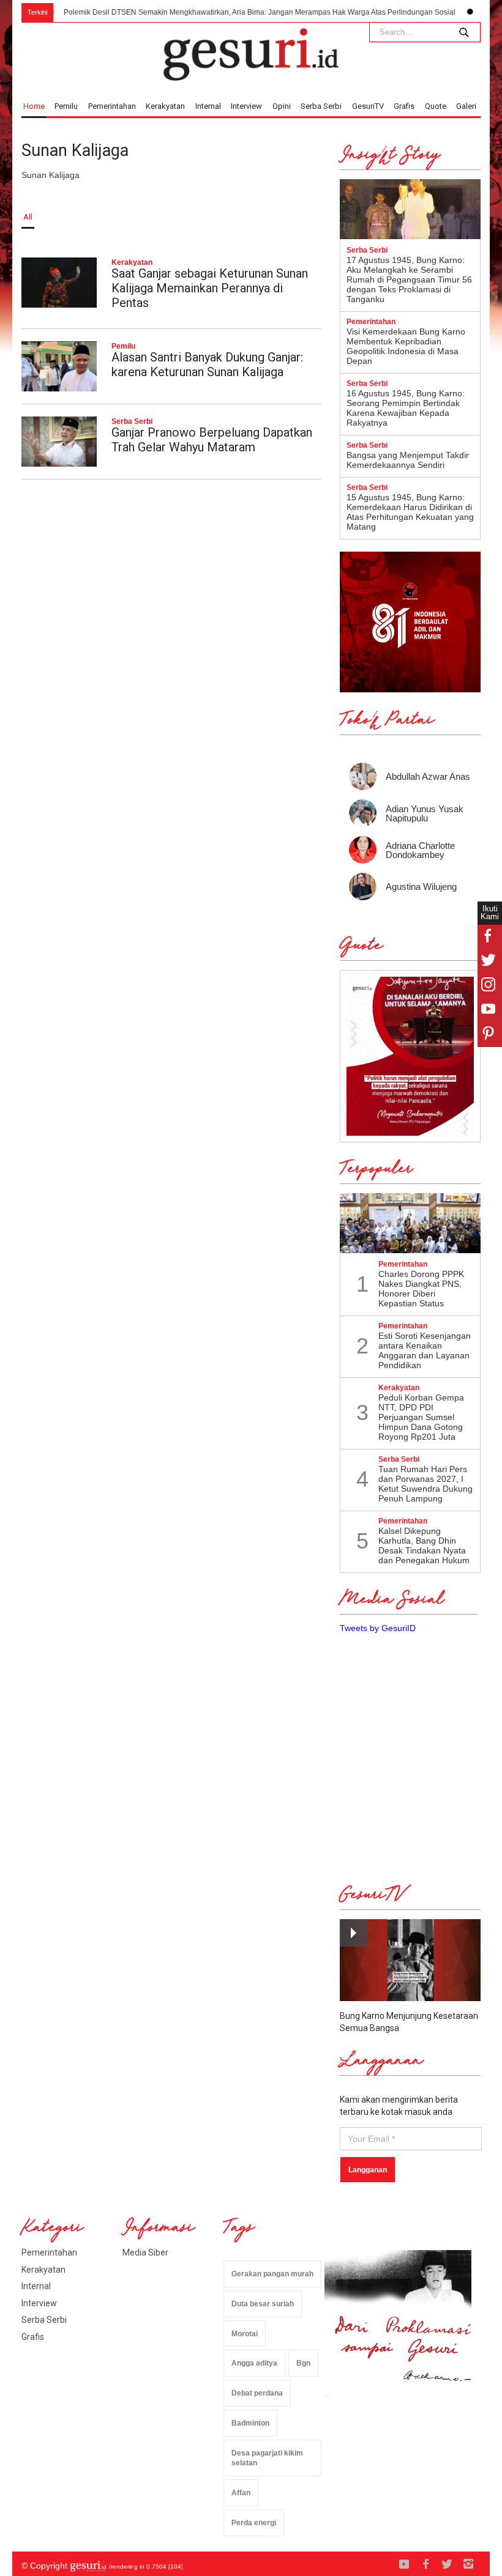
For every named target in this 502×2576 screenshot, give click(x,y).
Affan (241, 2493)
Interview (246, 106)
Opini (282, 106)
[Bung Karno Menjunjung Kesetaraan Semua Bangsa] (410, 1960)
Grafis (404, 106)
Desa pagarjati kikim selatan (267, 2458)
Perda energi (254, 2523)
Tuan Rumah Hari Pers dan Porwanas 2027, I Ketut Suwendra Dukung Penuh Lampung (425, 1484)
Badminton (250, 2423)
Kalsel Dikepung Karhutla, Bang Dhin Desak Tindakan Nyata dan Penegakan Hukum (424, 1545)
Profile (465, 217)
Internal (208, 106)
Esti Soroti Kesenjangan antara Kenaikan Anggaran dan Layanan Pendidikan (425, 1350)
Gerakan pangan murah (272, 2274)
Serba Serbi (321, 106)
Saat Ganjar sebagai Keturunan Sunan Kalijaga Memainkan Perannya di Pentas (210, 288)
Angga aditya (254, 2363)
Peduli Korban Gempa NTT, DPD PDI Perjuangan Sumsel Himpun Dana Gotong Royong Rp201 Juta (421, 1417)
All (28, 217)
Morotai (245, 2334)
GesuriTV (368, 106)
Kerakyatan (165, 106)
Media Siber (145, 2252)
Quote (436, 106)
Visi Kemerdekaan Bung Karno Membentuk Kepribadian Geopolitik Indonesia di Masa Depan (406, 346)
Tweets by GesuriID (378, 1628)
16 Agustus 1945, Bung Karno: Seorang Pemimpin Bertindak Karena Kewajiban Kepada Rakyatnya (406, 408)
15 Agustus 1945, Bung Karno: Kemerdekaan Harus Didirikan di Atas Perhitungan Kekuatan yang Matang (410, 512)
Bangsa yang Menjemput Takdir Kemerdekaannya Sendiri (408, 460)
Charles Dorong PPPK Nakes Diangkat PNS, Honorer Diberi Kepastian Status (421, 1289)
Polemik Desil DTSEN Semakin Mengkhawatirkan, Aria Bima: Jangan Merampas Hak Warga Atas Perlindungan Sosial (229, 12)
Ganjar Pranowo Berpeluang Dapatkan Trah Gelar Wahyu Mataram (212, 440)
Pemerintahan (112, 106)
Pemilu (66, 106)
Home (34, 106)
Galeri (466, 106)
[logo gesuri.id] (251, 54)
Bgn (303, 2363)
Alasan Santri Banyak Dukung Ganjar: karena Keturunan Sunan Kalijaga (207, 365)
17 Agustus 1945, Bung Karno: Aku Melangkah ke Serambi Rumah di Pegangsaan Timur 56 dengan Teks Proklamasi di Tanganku (409, 279)
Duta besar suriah (263, 2304)
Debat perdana (257, 2393)
